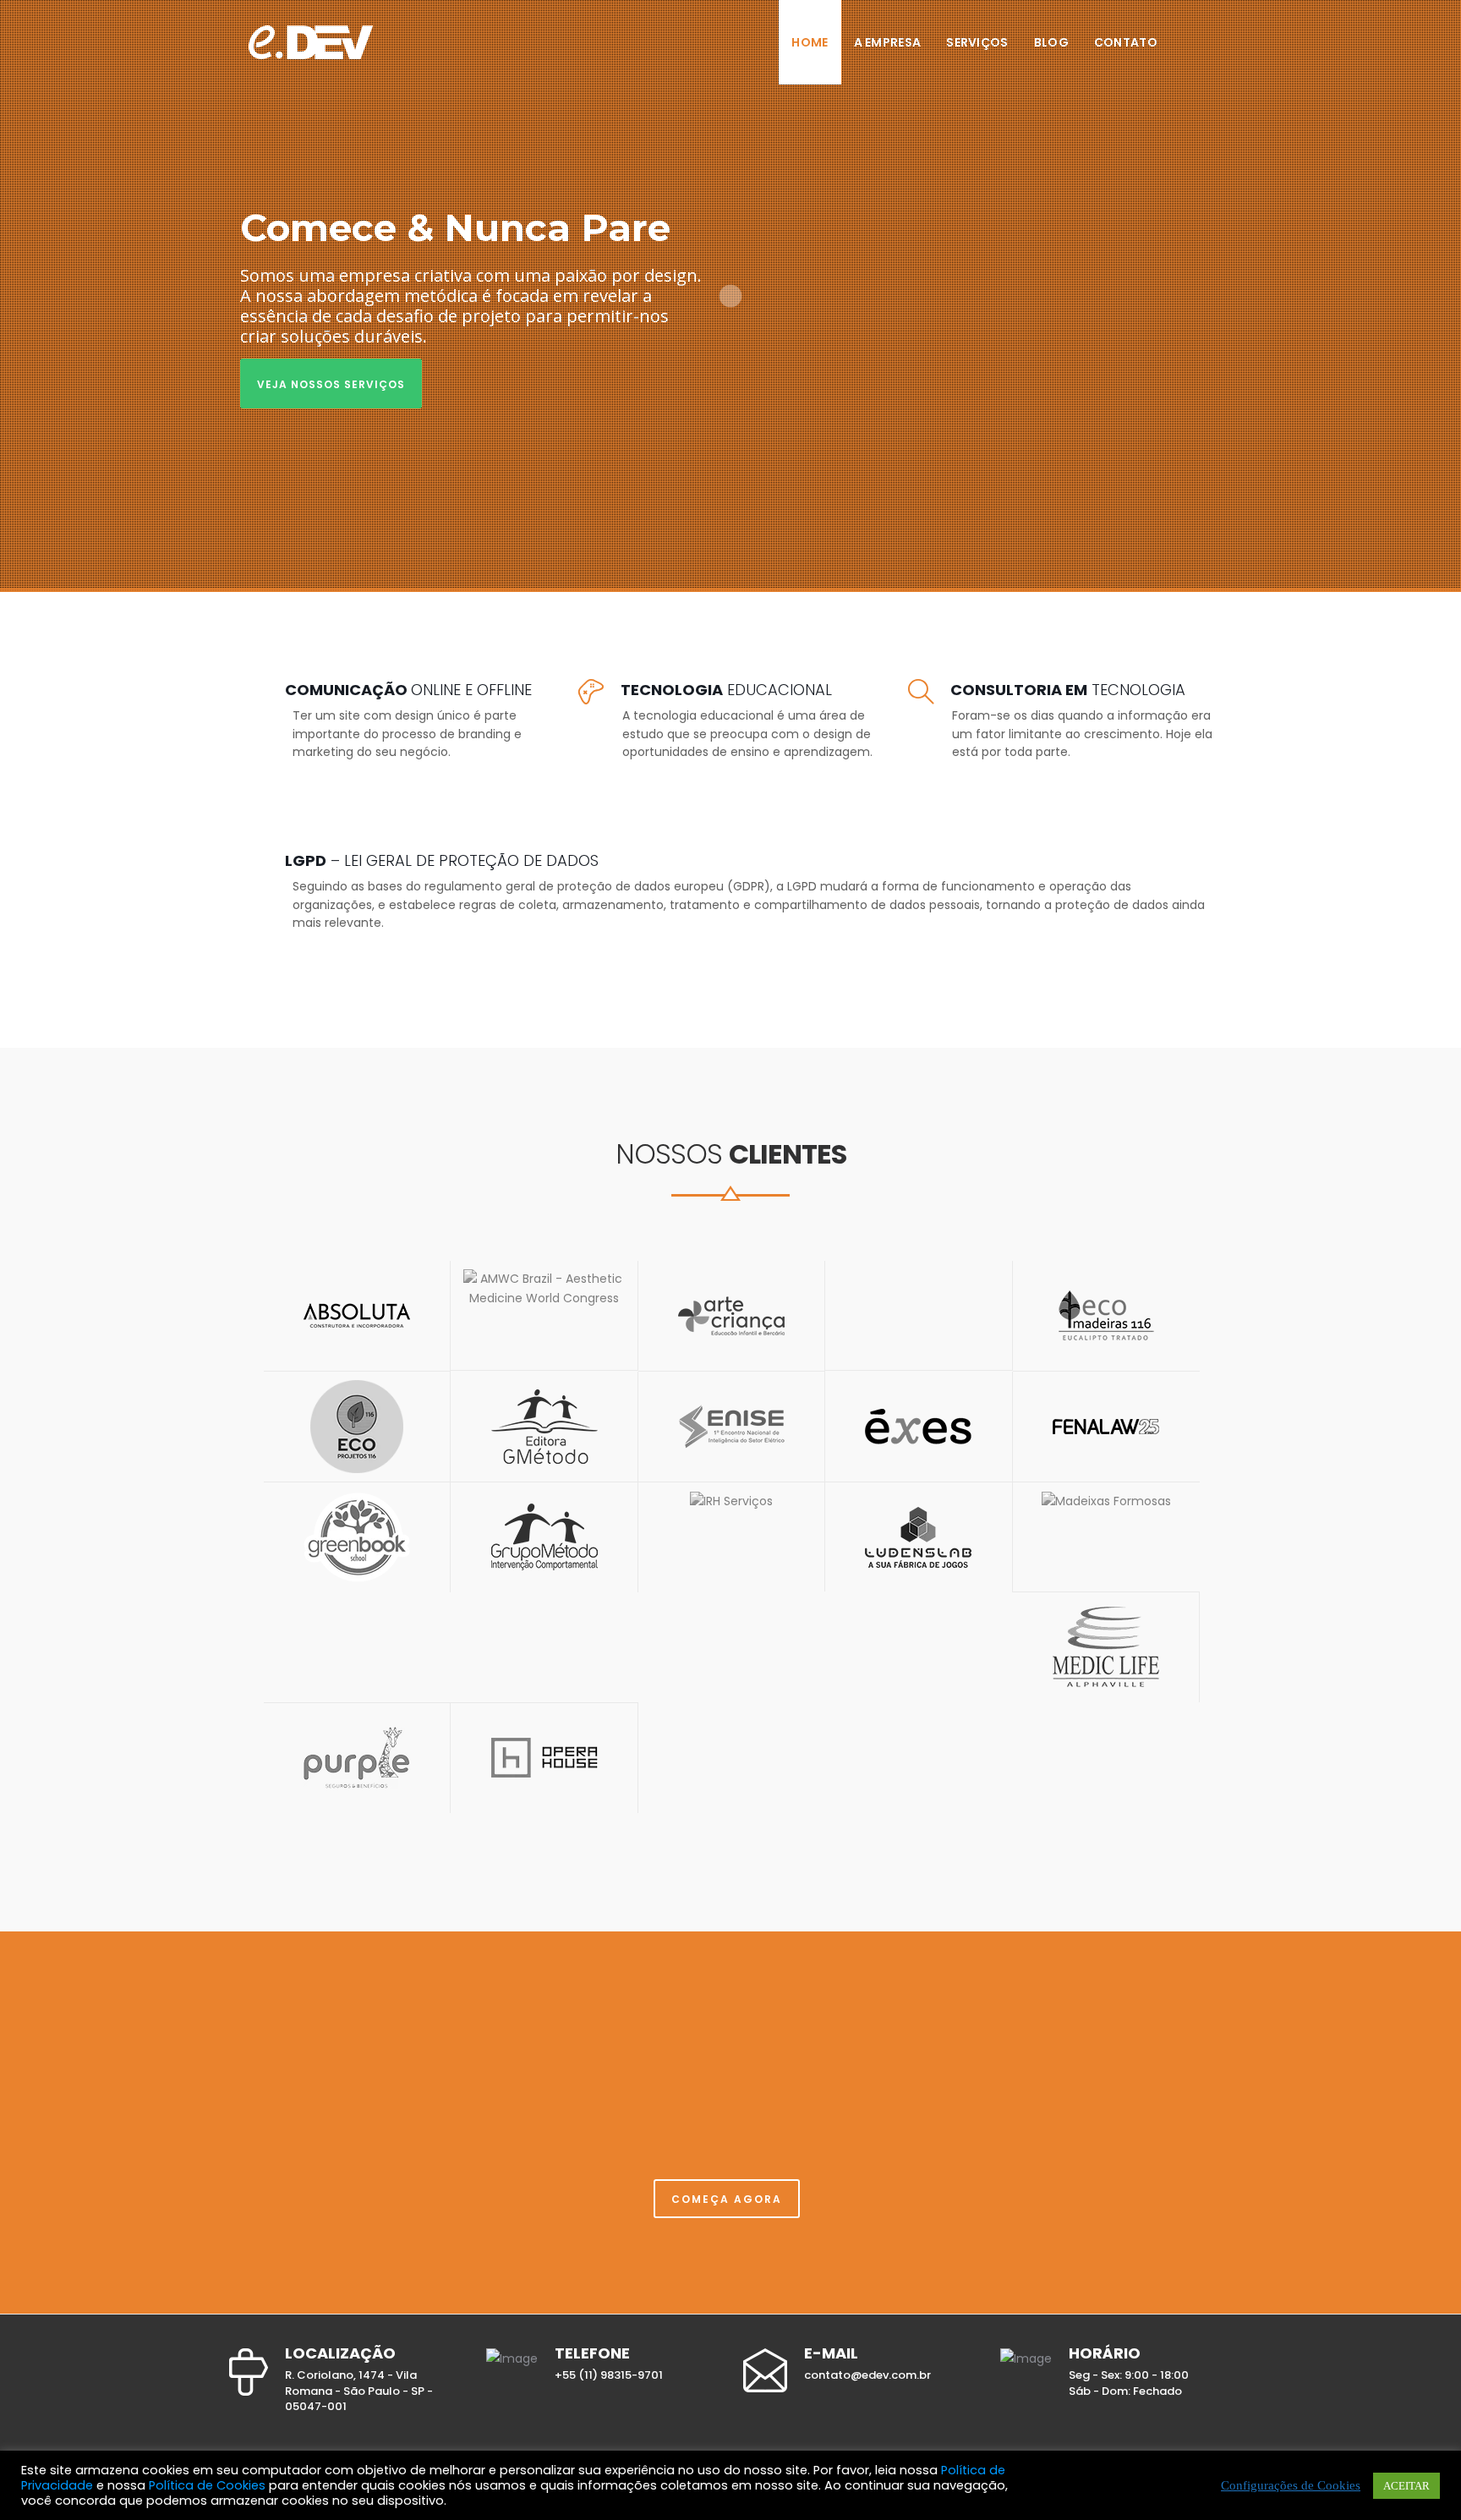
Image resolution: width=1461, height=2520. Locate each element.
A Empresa (888, 42)
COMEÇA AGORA (727, 2199)
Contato (1126, 42)
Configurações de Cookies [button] (1291, 2486)
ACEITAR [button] (1406, 2486)
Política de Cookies (207, 2485)
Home (810, 42)
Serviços (977, 42)
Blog (1051, 42)
